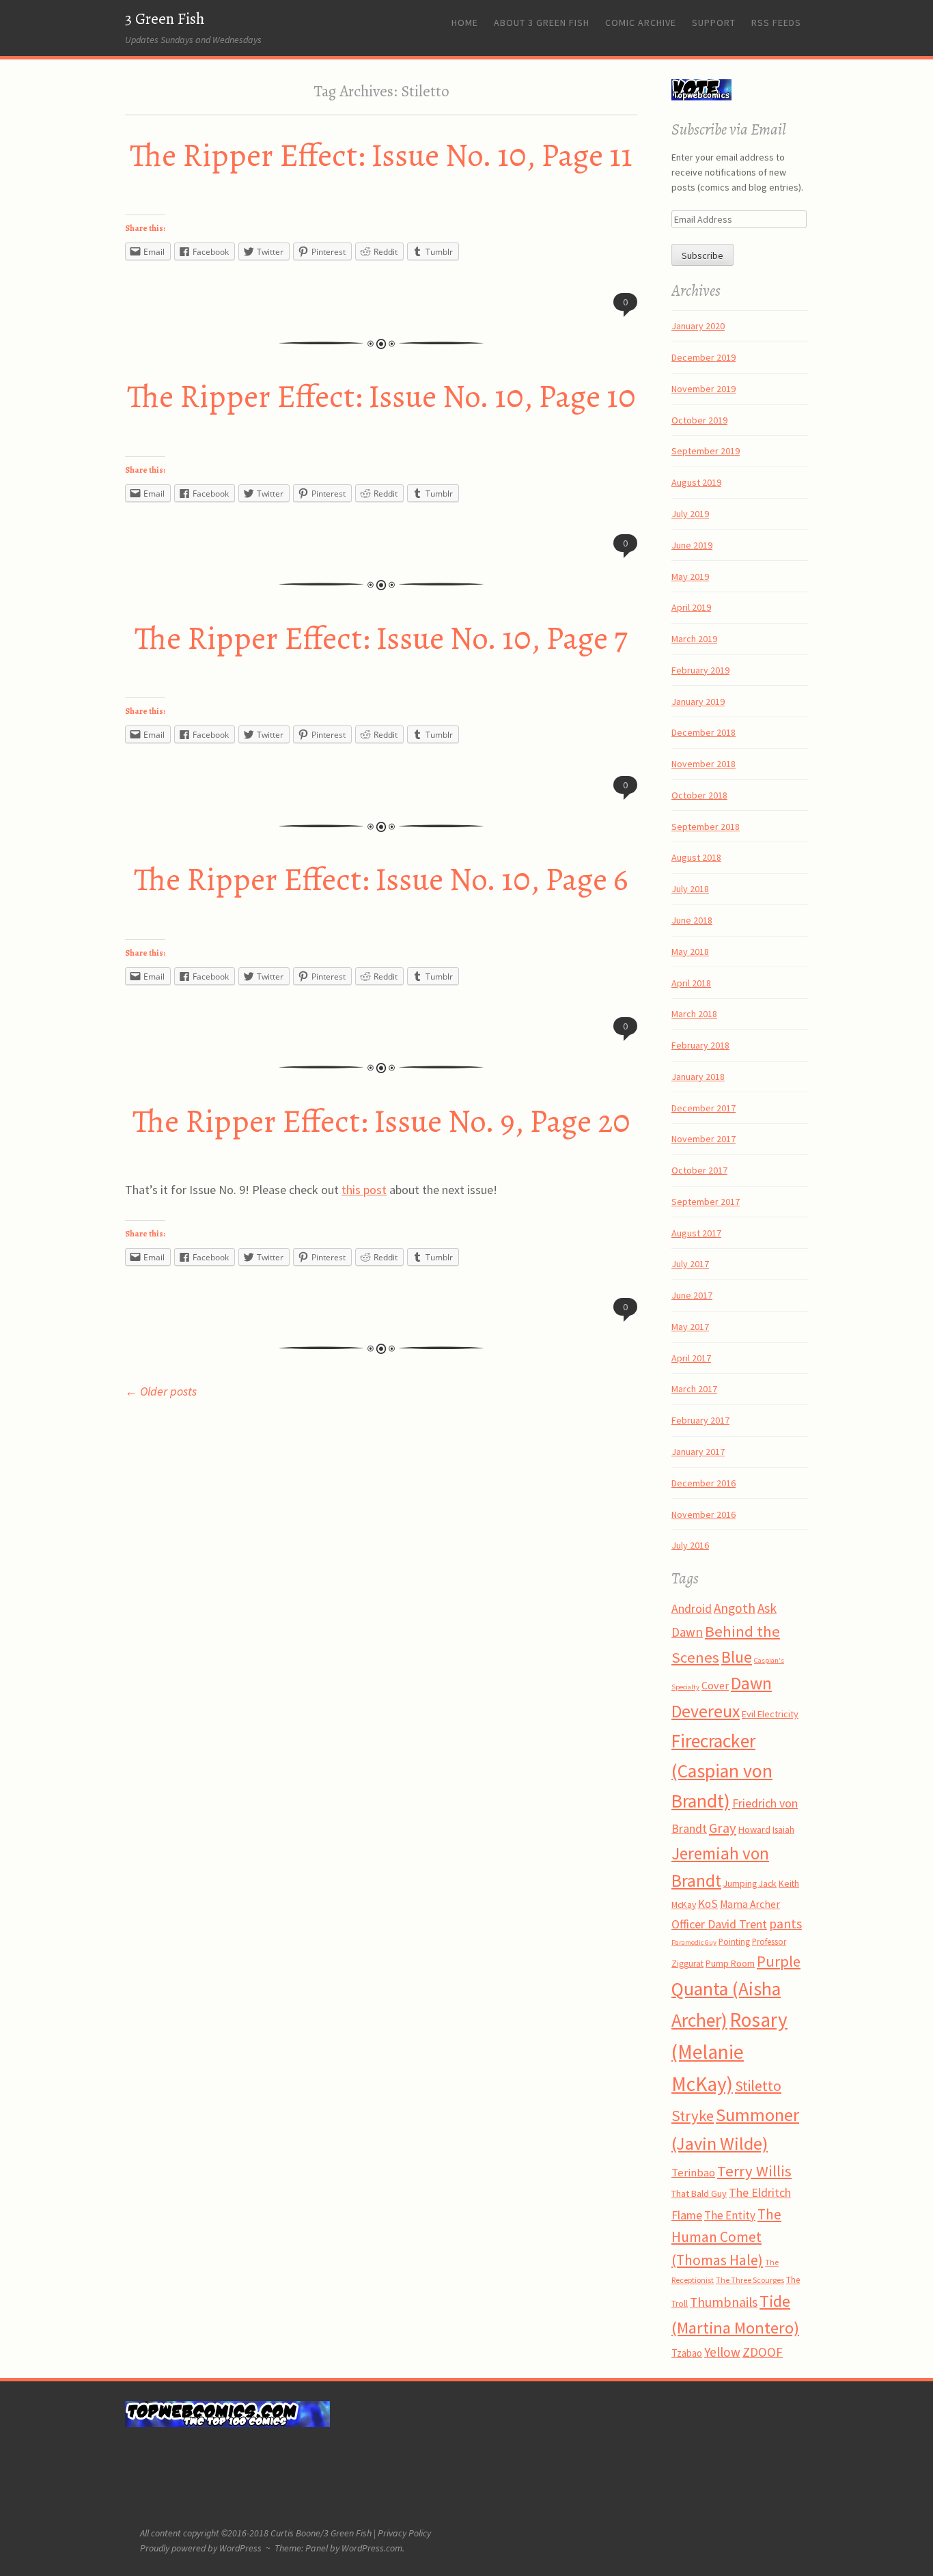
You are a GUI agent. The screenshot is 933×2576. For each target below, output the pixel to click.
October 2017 (699, 1170)
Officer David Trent (719, 1924)
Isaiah (783, 1829)
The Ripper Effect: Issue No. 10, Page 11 (381, 155)
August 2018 (696, 857)
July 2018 (690, 889)
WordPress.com (372, 2548)
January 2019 (698, 702)
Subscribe (702, 255)
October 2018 (699, 795)
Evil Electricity (770, 1714)
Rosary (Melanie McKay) (729, 2052)
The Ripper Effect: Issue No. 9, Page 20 (381, 1121)
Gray (723, 1828)
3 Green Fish (165, 19)
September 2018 (706, 827)
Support (714, 23)
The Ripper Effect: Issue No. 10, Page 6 (381, 879)
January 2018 (698, 1077)
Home (465, 23)
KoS (708, 1904)
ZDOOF (763, 2352)
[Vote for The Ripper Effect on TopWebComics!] (701, 97)
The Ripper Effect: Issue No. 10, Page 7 (381, 638)
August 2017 (696, 1233)
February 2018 (700, 1045)
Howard (754, 1829)
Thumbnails (724, 2302)
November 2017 (704, 1139)
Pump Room (730, 1963)
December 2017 (704, 1108)
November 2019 (704, 389)
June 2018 (692, 920)
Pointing (734, 1942)
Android (692, 1609)
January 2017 (698, 1452)
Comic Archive (641, 23)
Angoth (735, 1608)
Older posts (161, 1391)
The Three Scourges (750, 2280)
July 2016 (690, 1545)
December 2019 (704, 357)
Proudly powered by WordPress (201, 2548)
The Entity (730, 2215)
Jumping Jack (750, 1883)
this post (364, 1190)
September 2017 (706, 1202)
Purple (779, 1961)
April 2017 (691, 1358)
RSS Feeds (776, 23)
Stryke (693, 2116)
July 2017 (690, 1264)
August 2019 (696, 482)
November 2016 (704, 1514)
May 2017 (690, 1327)
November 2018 (704, 764)
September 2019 (706, 451)
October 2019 (699, 420)
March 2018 (694, 1014)
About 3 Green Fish (542, 23)
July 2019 (690, 514)
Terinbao (693, 2173)
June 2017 (692, 1295)
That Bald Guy (699, 2193)
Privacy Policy (404, 2533)
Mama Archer (750, 1904)
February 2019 (700, 670)
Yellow (722, 2352)
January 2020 (698, 326)
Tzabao (687, 2353)
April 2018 (691, 983)
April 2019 (691, 607)
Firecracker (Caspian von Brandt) (722, 1771)
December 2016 (704, 1483)
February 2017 (700, 1420)
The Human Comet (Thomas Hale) (726, 2238)
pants (785, 1924)
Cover (715, 1685)
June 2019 (692, 545)
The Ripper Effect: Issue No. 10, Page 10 (381, 396)
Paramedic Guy (694, 1942)
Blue (737, 1657)
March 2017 (694, 1389)
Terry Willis (754, 2171)
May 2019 (690, 577)
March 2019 (694, 639)
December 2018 (704, 732)
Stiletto (758, 2086)
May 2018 (690, 952)
